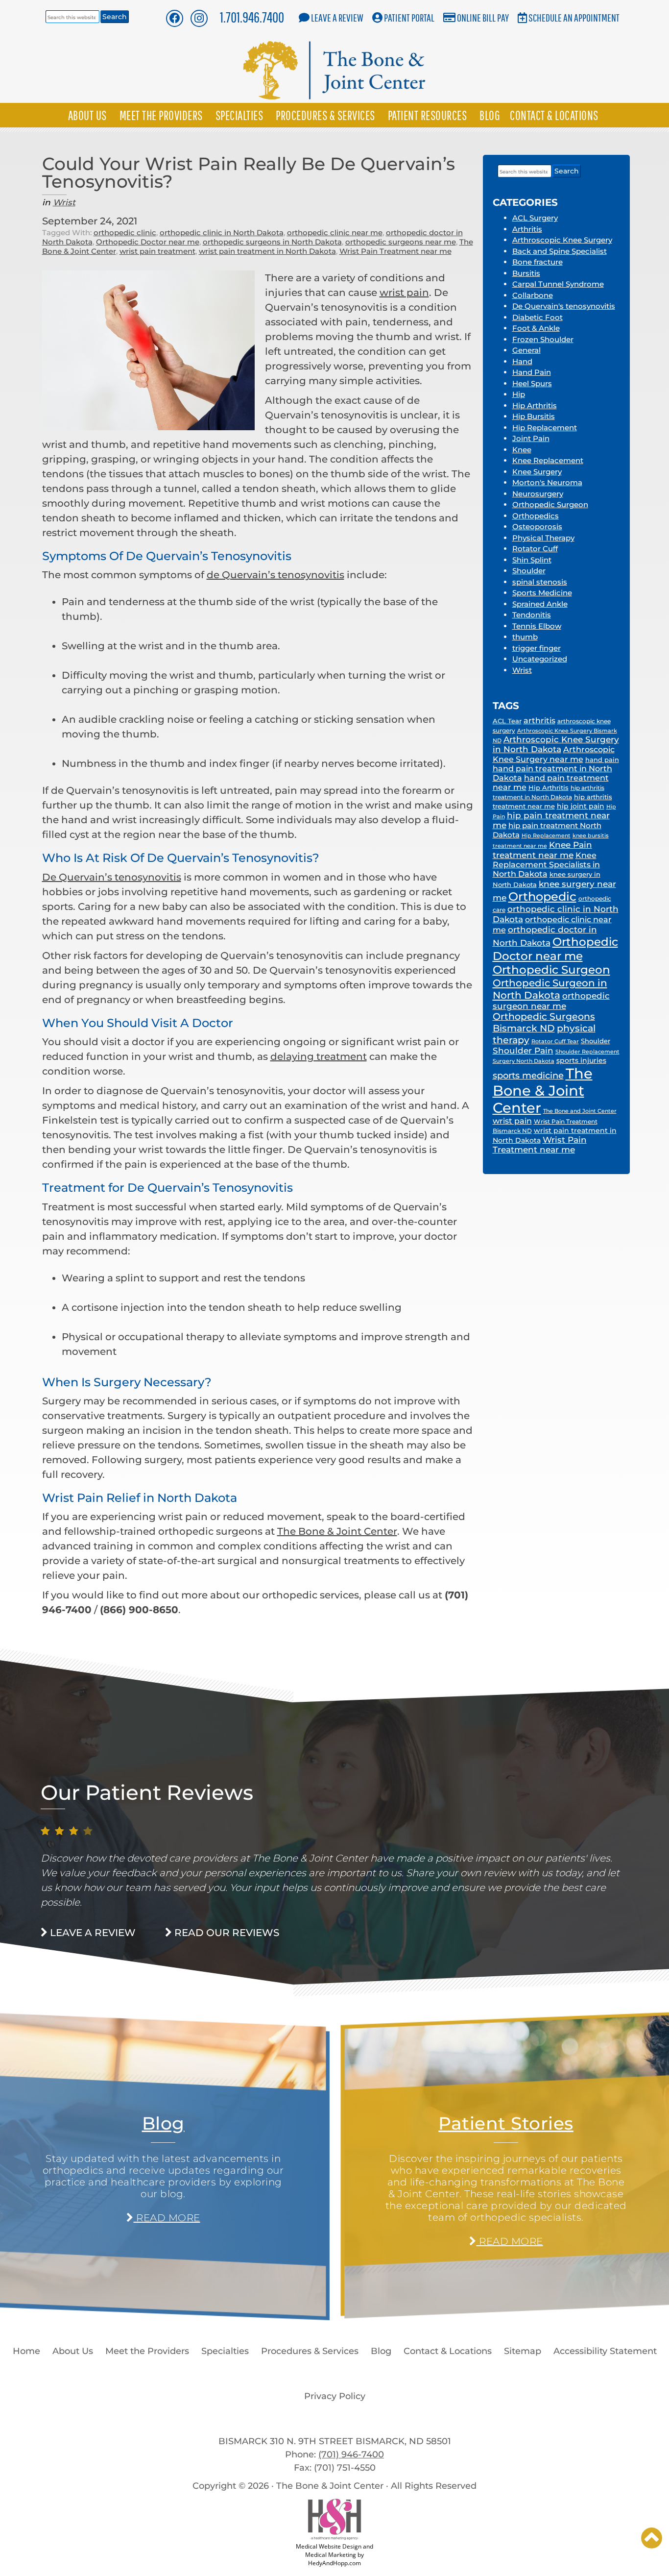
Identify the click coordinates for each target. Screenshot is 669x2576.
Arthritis (527, 229)
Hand (522, 361)
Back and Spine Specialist (560, 251)
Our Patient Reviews (147, 1792)
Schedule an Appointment (574, 17)
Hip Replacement (545, 428)
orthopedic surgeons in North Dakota (272, 242)
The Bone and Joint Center (580, 1111)
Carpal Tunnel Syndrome (558, 284)
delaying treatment (319, 1056)
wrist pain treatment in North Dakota (267, 251)
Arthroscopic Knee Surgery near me (554, 754)
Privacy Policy (335, 2396)
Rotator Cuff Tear (555, 1042)
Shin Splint (532, 560)
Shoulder (529, 571)
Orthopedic (542, 896)
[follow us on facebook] (174, 18)
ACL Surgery (535, 218)
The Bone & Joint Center (337, 1531)
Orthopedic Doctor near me (148, 242)
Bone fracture (538, 262)
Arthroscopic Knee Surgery (562, 240)
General (526, 350)
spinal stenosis (540, 582)
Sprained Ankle (540, 604)
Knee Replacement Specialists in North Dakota (546, 865)
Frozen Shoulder (543, 339)
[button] (652, 2538)
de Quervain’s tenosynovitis (275, 575)
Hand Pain (532, 372)
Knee (522, 450)
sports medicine (528, 1076)
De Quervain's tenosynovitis (564, 306)
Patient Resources (428, 115)
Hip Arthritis (535, 405)
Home (26, 2351)
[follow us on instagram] (199, 18)
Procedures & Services (325, 115)
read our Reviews (226, 1933)
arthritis (539, 721)
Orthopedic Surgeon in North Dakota (550, 989)
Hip (519, 394)
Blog (490, 115)
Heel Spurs (532, 383)
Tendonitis (532, 615)
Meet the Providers (161, 115)
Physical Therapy (543, 538)
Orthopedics (536, 516)
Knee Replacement (548, 460)
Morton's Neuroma (547, 482)
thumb (525, 637)
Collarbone (533, 295)
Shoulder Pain (523, 1051)
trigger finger (537, 648)
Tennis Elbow (537, 626)
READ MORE (167, 2218)
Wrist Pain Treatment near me (395, 251)
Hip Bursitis (534, 416)
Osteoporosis (537, 527)
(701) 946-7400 (351, 2454)
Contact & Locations (554, 115)
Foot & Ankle (536, 328)
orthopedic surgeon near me (551, 1001)
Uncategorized (540, 659)
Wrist (64, 202)
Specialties (239, 115)
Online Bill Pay (483, 17)
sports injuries (581, 1060)
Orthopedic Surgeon (550, 504)
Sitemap (523, 2351)
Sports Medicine (542, 593)
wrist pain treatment (157, 251)
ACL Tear (507, 721)
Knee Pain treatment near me (542, 850)
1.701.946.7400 (252, 17)
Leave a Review (337, 17)
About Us (87, 115)
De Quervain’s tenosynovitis (112, 877)
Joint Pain (531, 438)
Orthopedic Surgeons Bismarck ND (544, 1022)
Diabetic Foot (538, 317)
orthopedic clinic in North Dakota (222, 233)
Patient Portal (409, 17)
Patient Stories (506, 2123)
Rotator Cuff (535, 549)
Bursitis (526, 273)
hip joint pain (581, 806)
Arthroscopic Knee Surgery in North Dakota (556, 744)
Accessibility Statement (605, 2351)
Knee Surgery (537, 472)
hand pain (602, 760)
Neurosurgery (538, 494)
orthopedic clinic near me (335, 233)
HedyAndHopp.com (334, 2563)
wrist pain (404, 293)
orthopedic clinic (125, 233)
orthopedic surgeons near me (401, 242)
